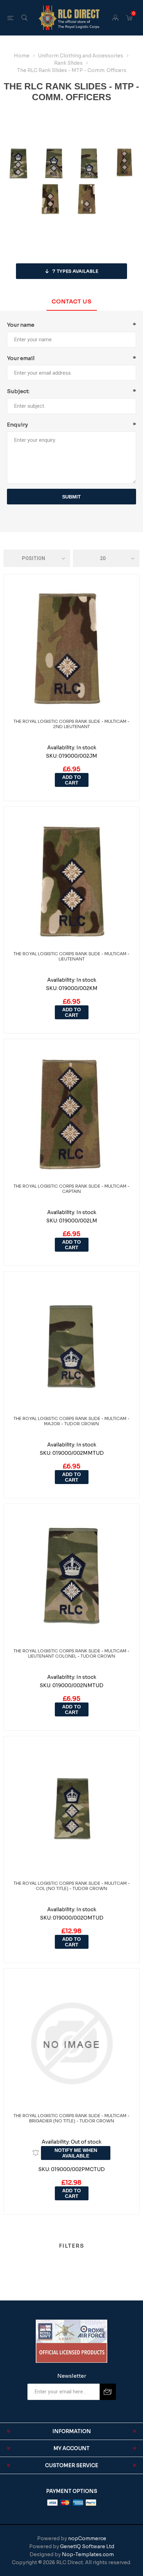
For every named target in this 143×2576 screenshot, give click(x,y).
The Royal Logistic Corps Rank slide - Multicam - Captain (71, 1189)
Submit (71, 497)
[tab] (71, 302)
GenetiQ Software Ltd (87, 2546)
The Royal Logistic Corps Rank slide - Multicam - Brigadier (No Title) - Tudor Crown (71, 2118)
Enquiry (17, 425)
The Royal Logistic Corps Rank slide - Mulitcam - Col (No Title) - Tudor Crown (72, 1886)
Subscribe (108, 2392)
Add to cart (71, 780)
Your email (21, 358)
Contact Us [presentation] (72, 301)
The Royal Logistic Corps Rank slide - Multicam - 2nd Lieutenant (71, 724)
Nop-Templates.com (88, 2554)
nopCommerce (87, 2538)
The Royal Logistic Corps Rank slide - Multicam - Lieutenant (71, 956)
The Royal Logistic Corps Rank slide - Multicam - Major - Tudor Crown (71, 1421)
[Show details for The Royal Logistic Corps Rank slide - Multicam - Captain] (71, 1114)
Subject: (18, 391)
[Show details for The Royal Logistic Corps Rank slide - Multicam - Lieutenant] (71, 882)
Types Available (75, 271)
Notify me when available (76, 2153)
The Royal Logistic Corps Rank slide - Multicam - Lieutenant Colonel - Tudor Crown (71, 1653)
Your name (21, 325)
